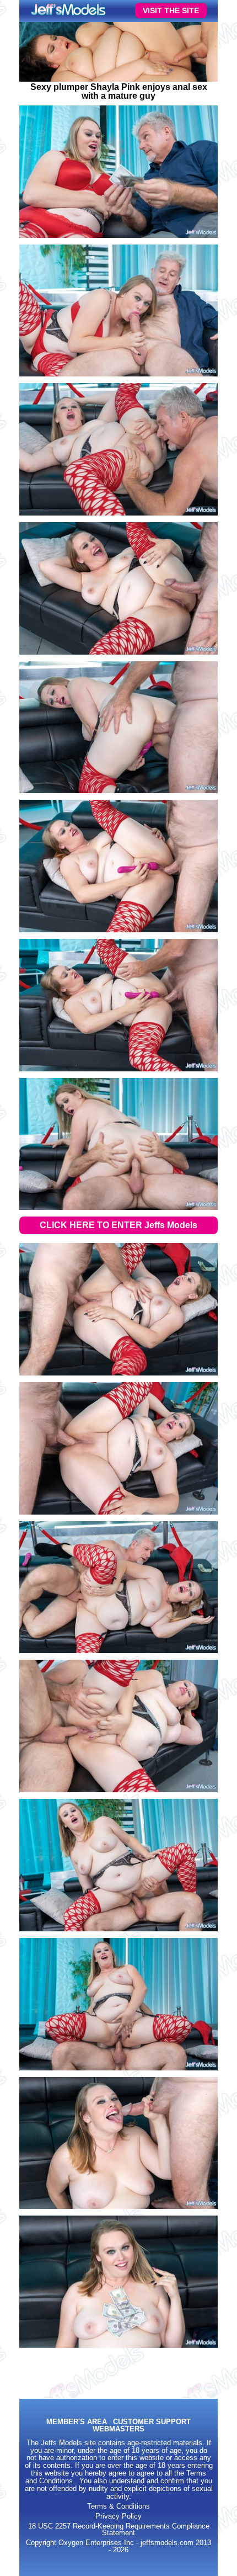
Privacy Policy (118, 2516)
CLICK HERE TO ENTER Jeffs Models (118, 1225)
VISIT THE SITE (171, 10)
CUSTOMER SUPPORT (152, 2422)
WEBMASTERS (118, 2429)
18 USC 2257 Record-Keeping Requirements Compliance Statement (119, 2530)
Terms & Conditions (118, 2506)
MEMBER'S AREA (77, 2422)
